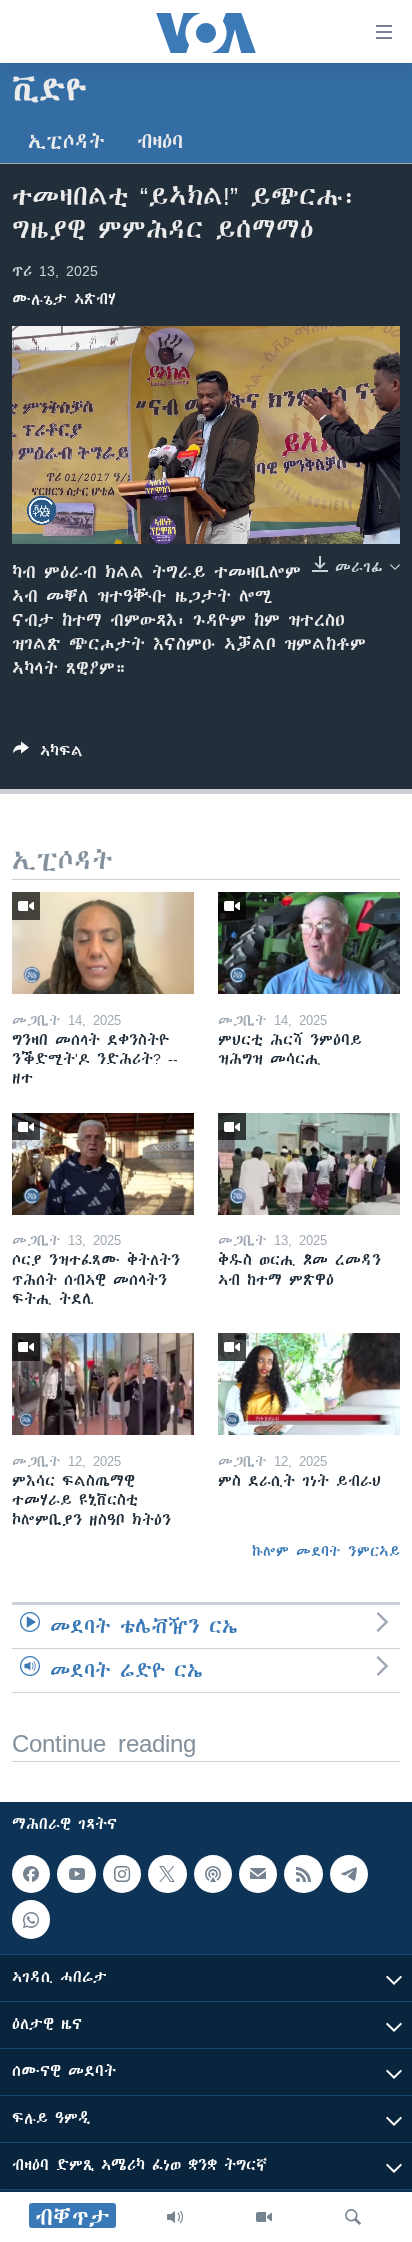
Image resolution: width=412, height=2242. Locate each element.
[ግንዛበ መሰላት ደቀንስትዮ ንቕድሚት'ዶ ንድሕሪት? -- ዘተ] (103, 943)
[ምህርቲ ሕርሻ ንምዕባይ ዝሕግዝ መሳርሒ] (309, 943)
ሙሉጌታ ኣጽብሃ (64, 299)
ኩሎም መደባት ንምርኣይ (326, 1551)
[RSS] (303, 1874)
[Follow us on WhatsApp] (31, 1920)
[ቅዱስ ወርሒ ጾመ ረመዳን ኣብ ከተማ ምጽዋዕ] (309, 1164)
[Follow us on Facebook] (31, 1874)
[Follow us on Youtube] (76, 1874)
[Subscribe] (258, 1874)
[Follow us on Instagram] (122, 1874)
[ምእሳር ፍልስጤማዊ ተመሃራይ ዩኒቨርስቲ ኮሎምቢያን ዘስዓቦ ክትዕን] (103, 1384)
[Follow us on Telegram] (349, 1874)
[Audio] (175, 2217)
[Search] (353, 2217)
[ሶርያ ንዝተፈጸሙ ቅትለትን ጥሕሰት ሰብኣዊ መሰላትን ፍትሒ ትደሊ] (103, 1164)
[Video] (264, 2217)
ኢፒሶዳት (66, 141)
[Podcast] (213, 1874)
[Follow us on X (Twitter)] (167, 1874)
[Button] (48, 754)
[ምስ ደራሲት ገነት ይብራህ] (309, 1384)
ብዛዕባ (160, 141)
